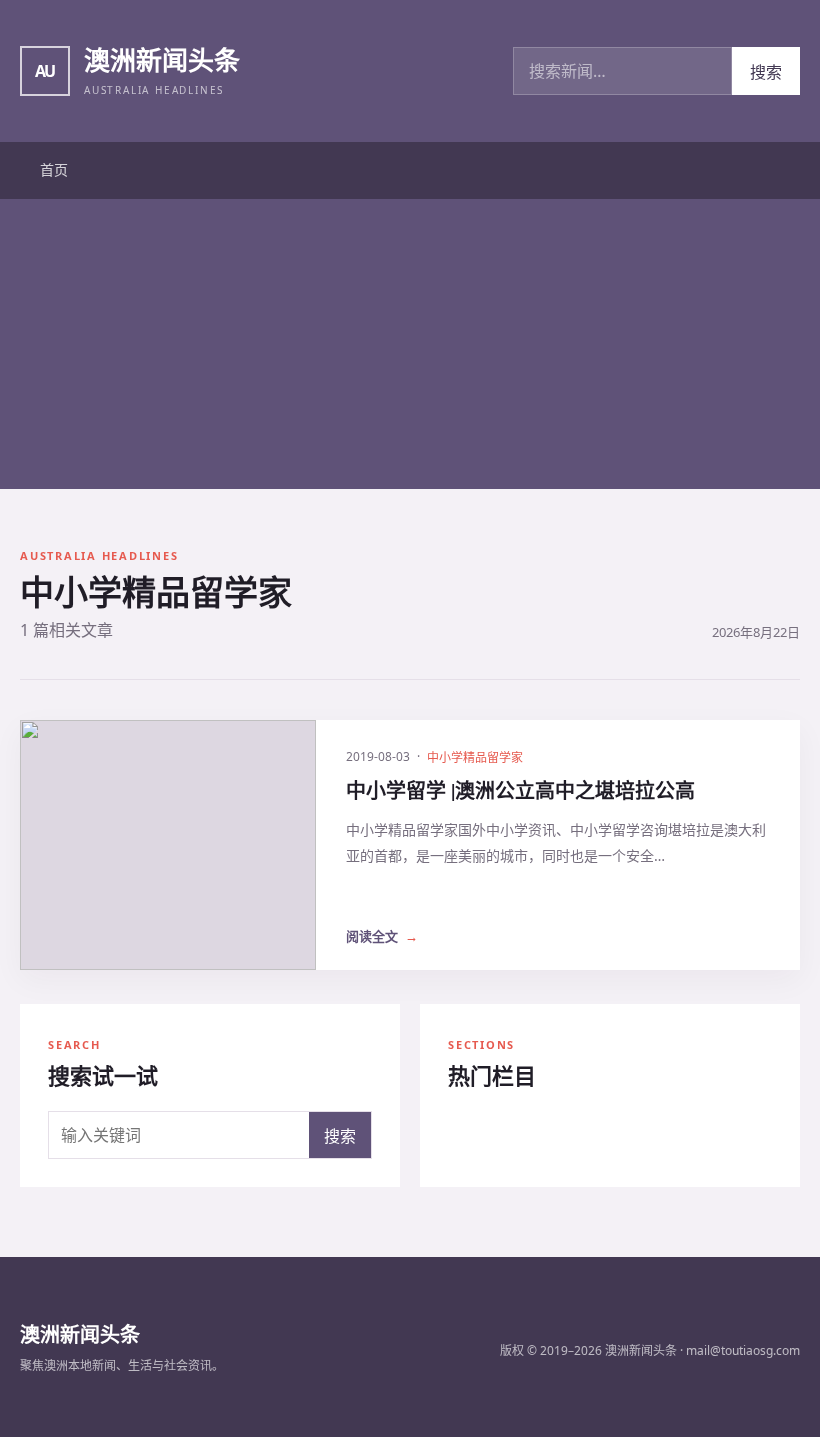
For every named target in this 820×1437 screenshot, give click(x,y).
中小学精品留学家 (475, 757)
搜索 (766, 72)
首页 (54, 169)
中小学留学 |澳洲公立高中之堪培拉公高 (520, 790)
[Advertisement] (410, 349)
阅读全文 (382, 936)
